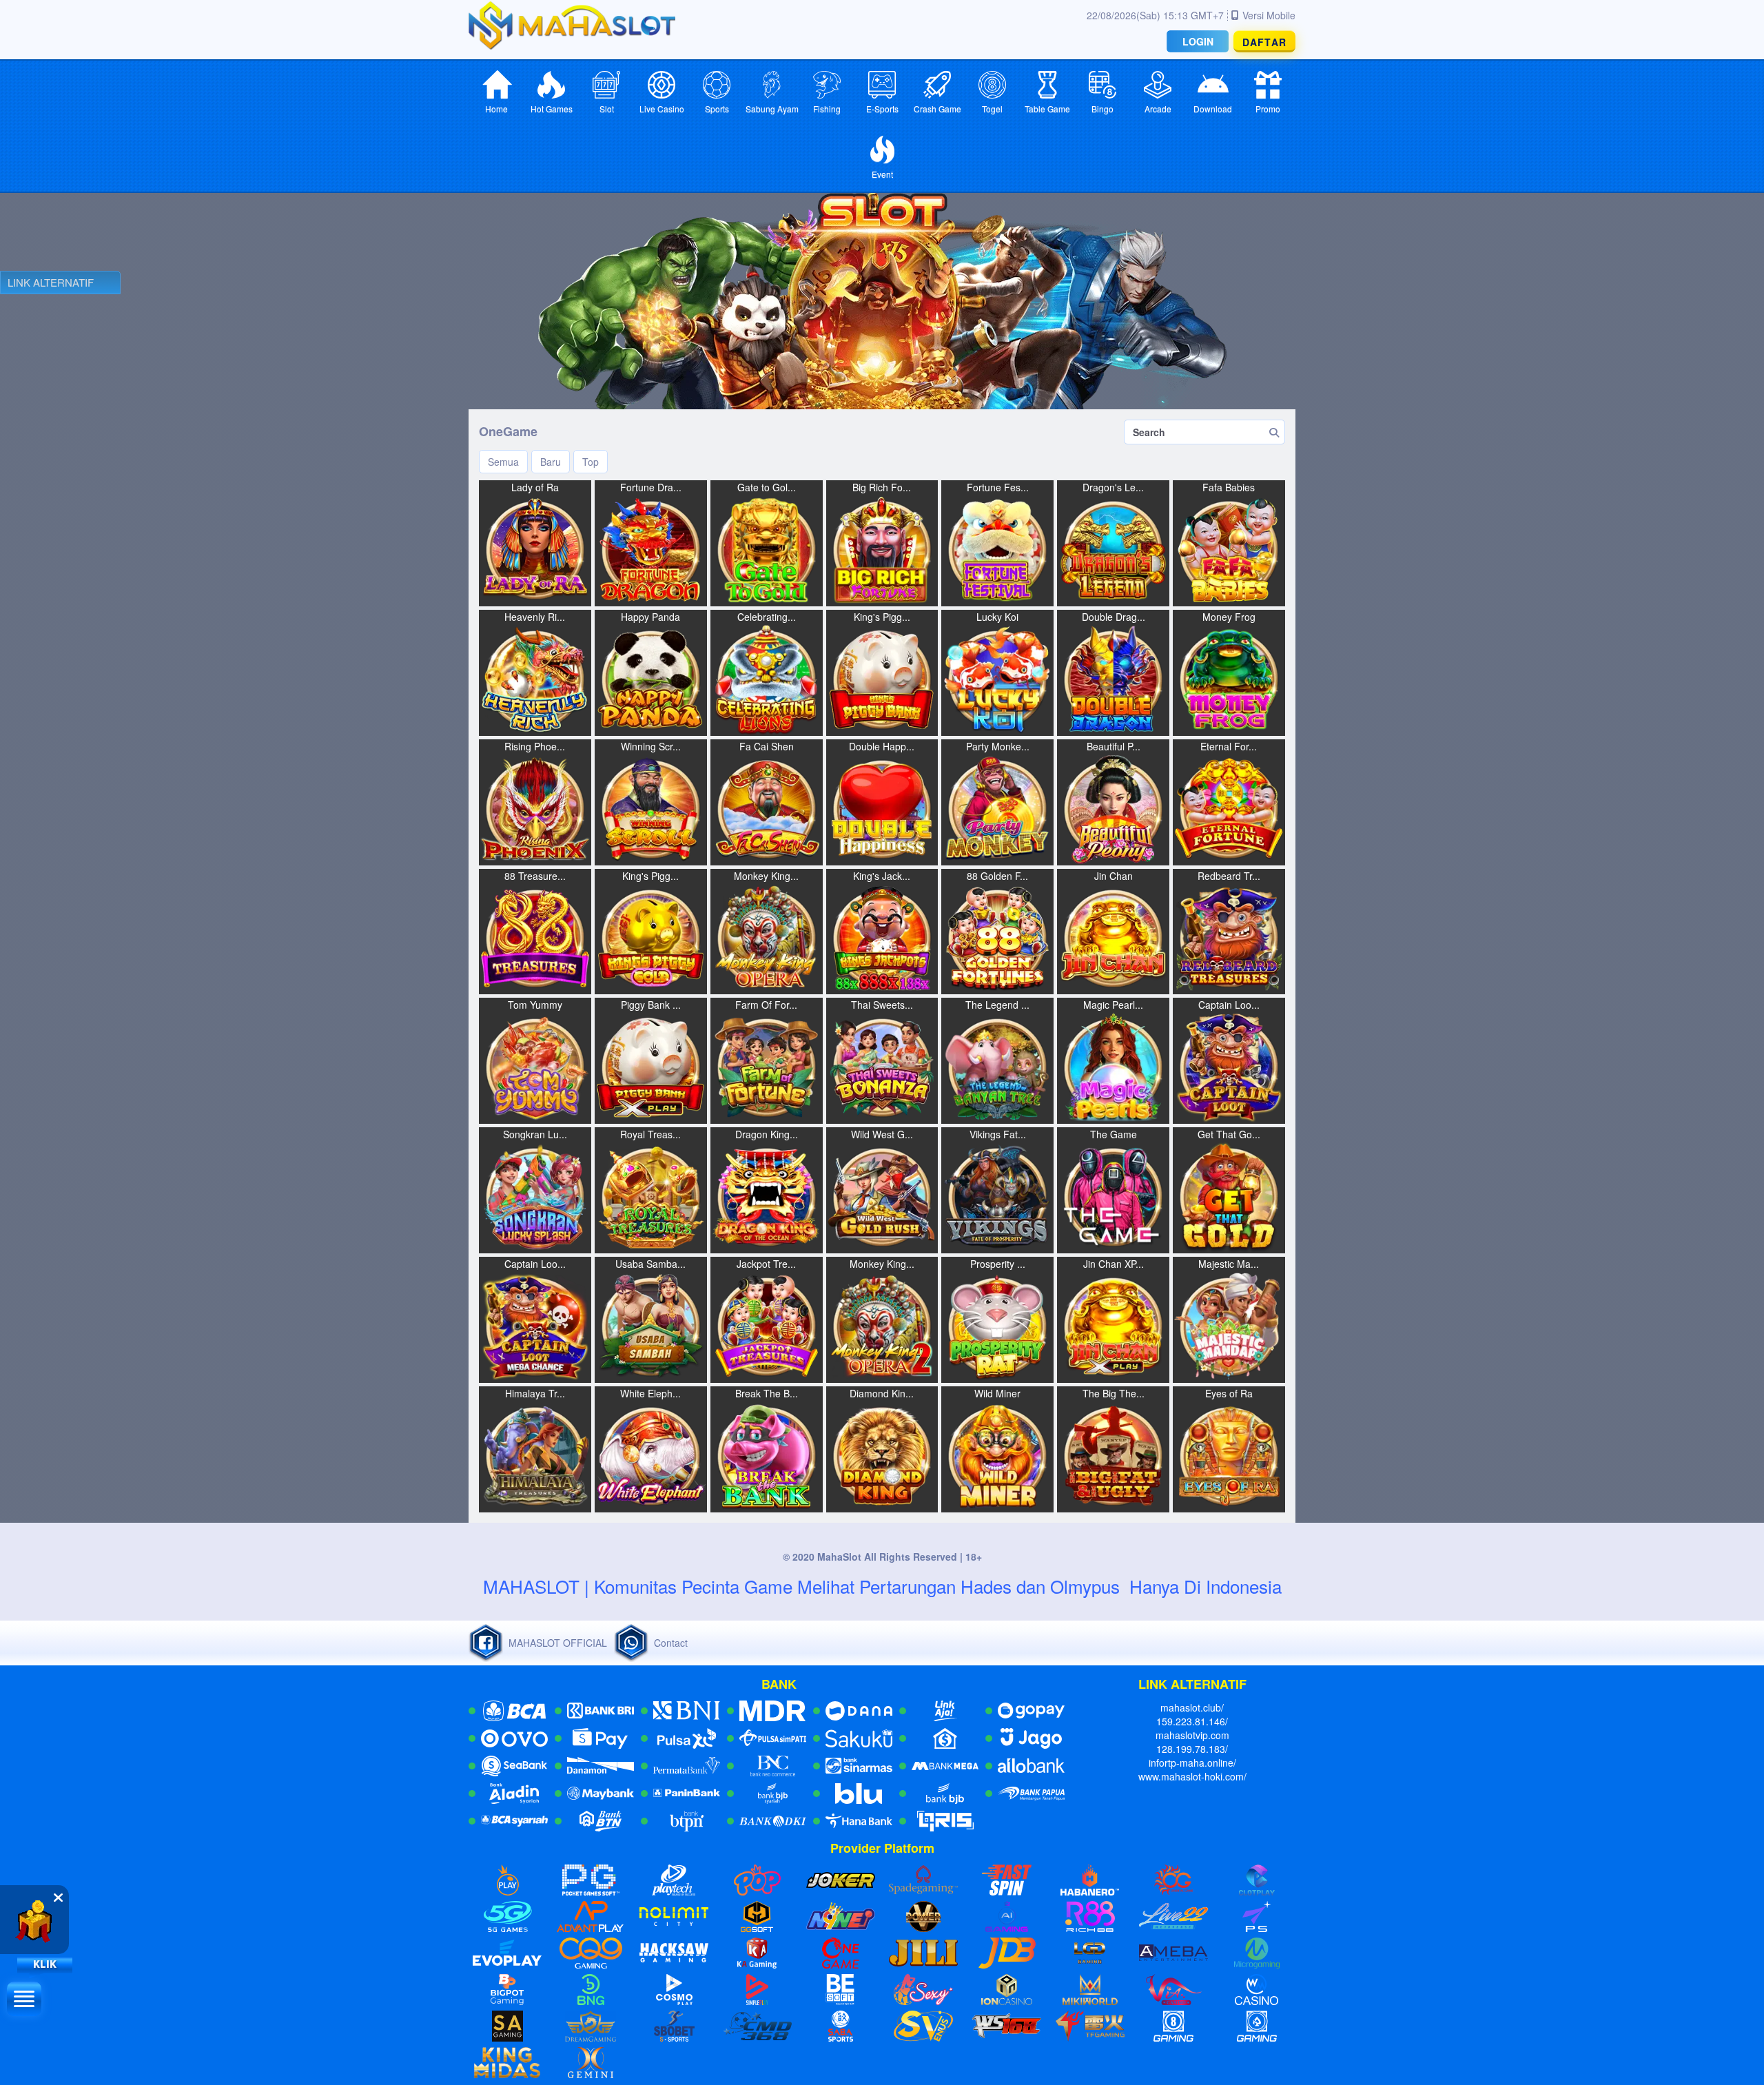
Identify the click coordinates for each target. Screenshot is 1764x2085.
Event (882, 174)
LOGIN (1198, 41)
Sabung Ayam (772, 109)
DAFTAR (1264, 42)
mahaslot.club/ (1192, 1707)
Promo (1268, 109)
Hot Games (552, 109)
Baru (551, 462)
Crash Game (937, 109)
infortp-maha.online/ (1192, 1763)
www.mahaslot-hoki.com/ (1192, 1776)
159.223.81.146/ (1192, 1721)
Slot (607, 109)
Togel (992, 109)
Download (1213, 109)
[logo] (572, 25)
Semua (503, 462)
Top (591, 462)
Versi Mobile (1269, 15)
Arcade (1158, 109)
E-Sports (882, 109)
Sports (717, 109)
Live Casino (662, 109)
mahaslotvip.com (1192, 1735)
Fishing (827, 109)
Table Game (1047, 109)
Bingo (1102, 109)
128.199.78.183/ (1192, 1749)
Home (496, 109)
